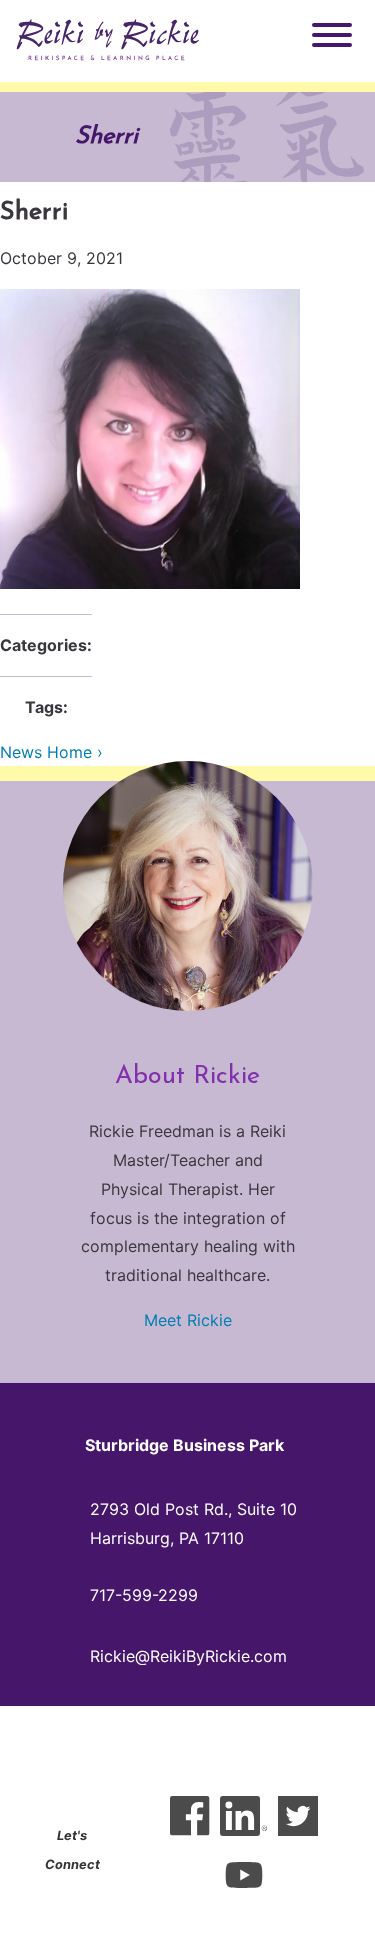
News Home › (51, 752)
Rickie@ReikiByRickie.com (188, 1656)
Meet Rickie (188, 1320)
